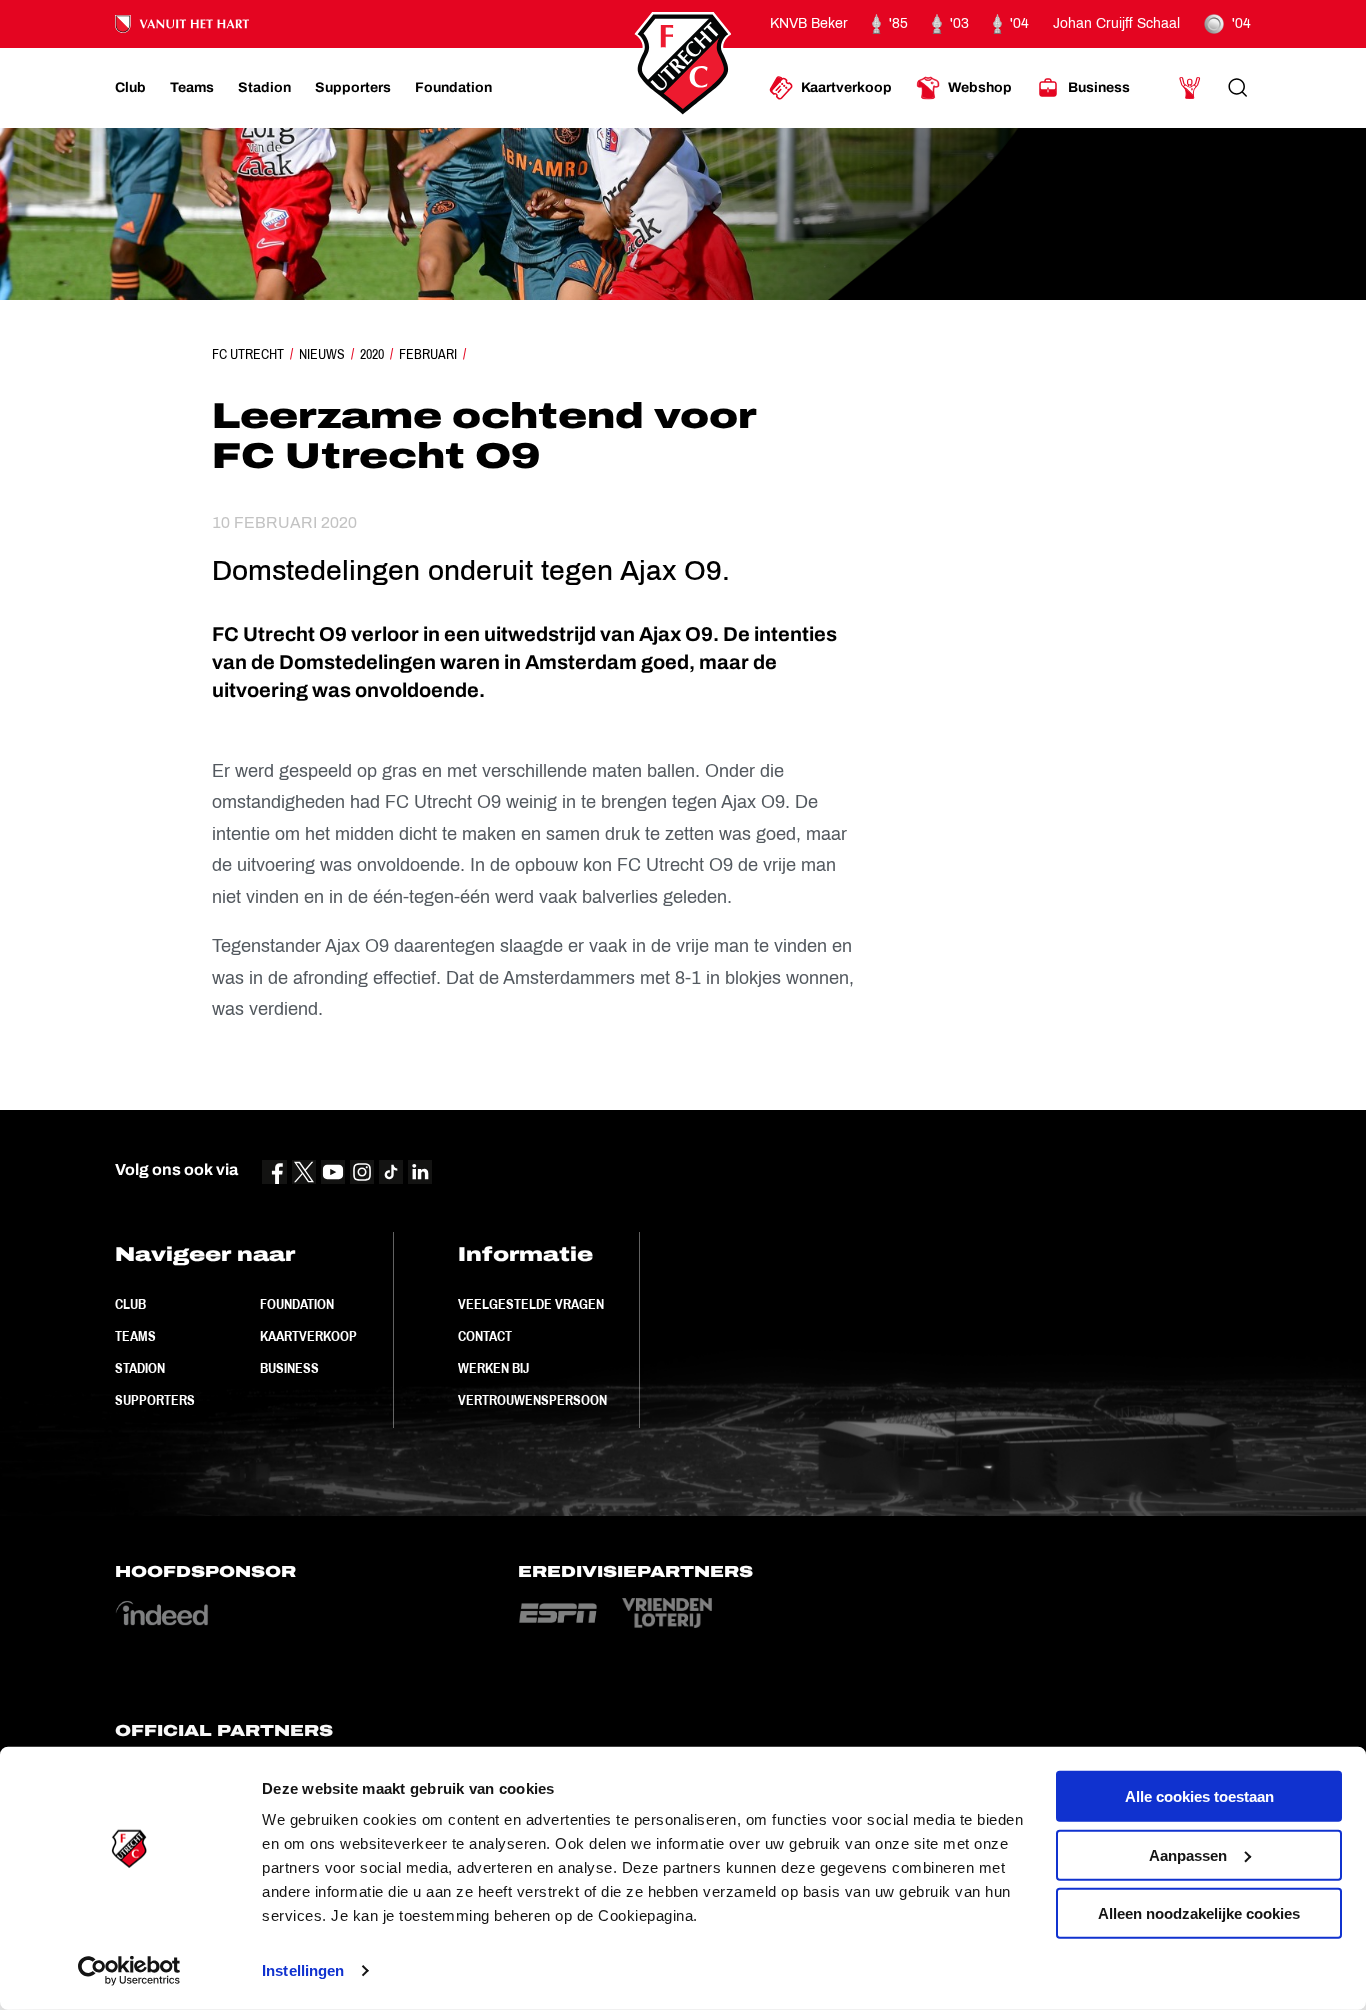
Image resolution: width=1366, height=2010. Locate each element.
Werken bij (493, 1368)
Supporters (155, 1400)
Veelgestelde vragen (531, 1304)
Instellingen (303, 1970)
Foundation (297, 1304)
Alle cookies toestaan (1199, 1796)
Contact (485, 1336)
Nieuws (322, 354)
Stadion (140, 1368)
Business (289, 1368)
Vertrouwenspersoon (532, 1400)
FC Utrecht (248, 354)
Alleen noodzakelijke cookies (1199, 1913)
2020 (372, 354)
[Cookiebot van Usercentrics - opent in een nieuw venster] (129, 1971)
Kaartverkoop (308, 1336)
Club (130, 1304)
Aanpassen (1188, 1854)
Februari (428, 354)
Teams (135, 1336)
